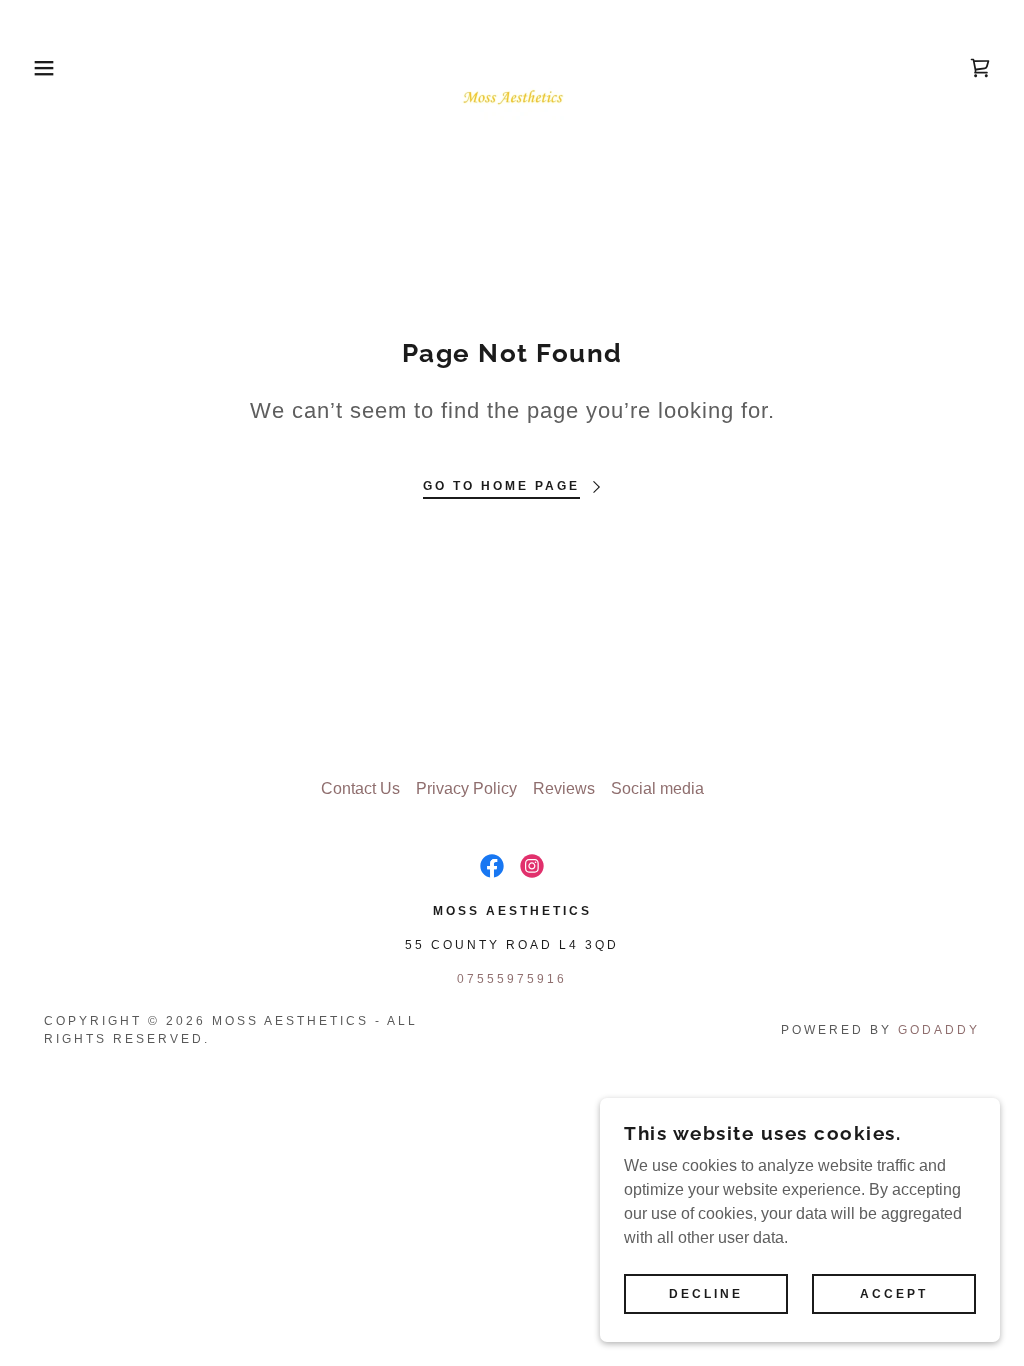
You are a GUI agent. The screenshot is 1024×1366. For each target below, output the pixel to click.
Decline (706, 1294)
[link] (512, 66)
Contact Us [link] (360, 788)
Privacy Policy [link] (466, 788)
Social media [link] (657, 788)
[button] (51, 68)
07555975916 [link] (512, 979)
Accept (894, 1294)
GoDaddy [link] (939, 1030)
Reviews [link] (564, 788)
